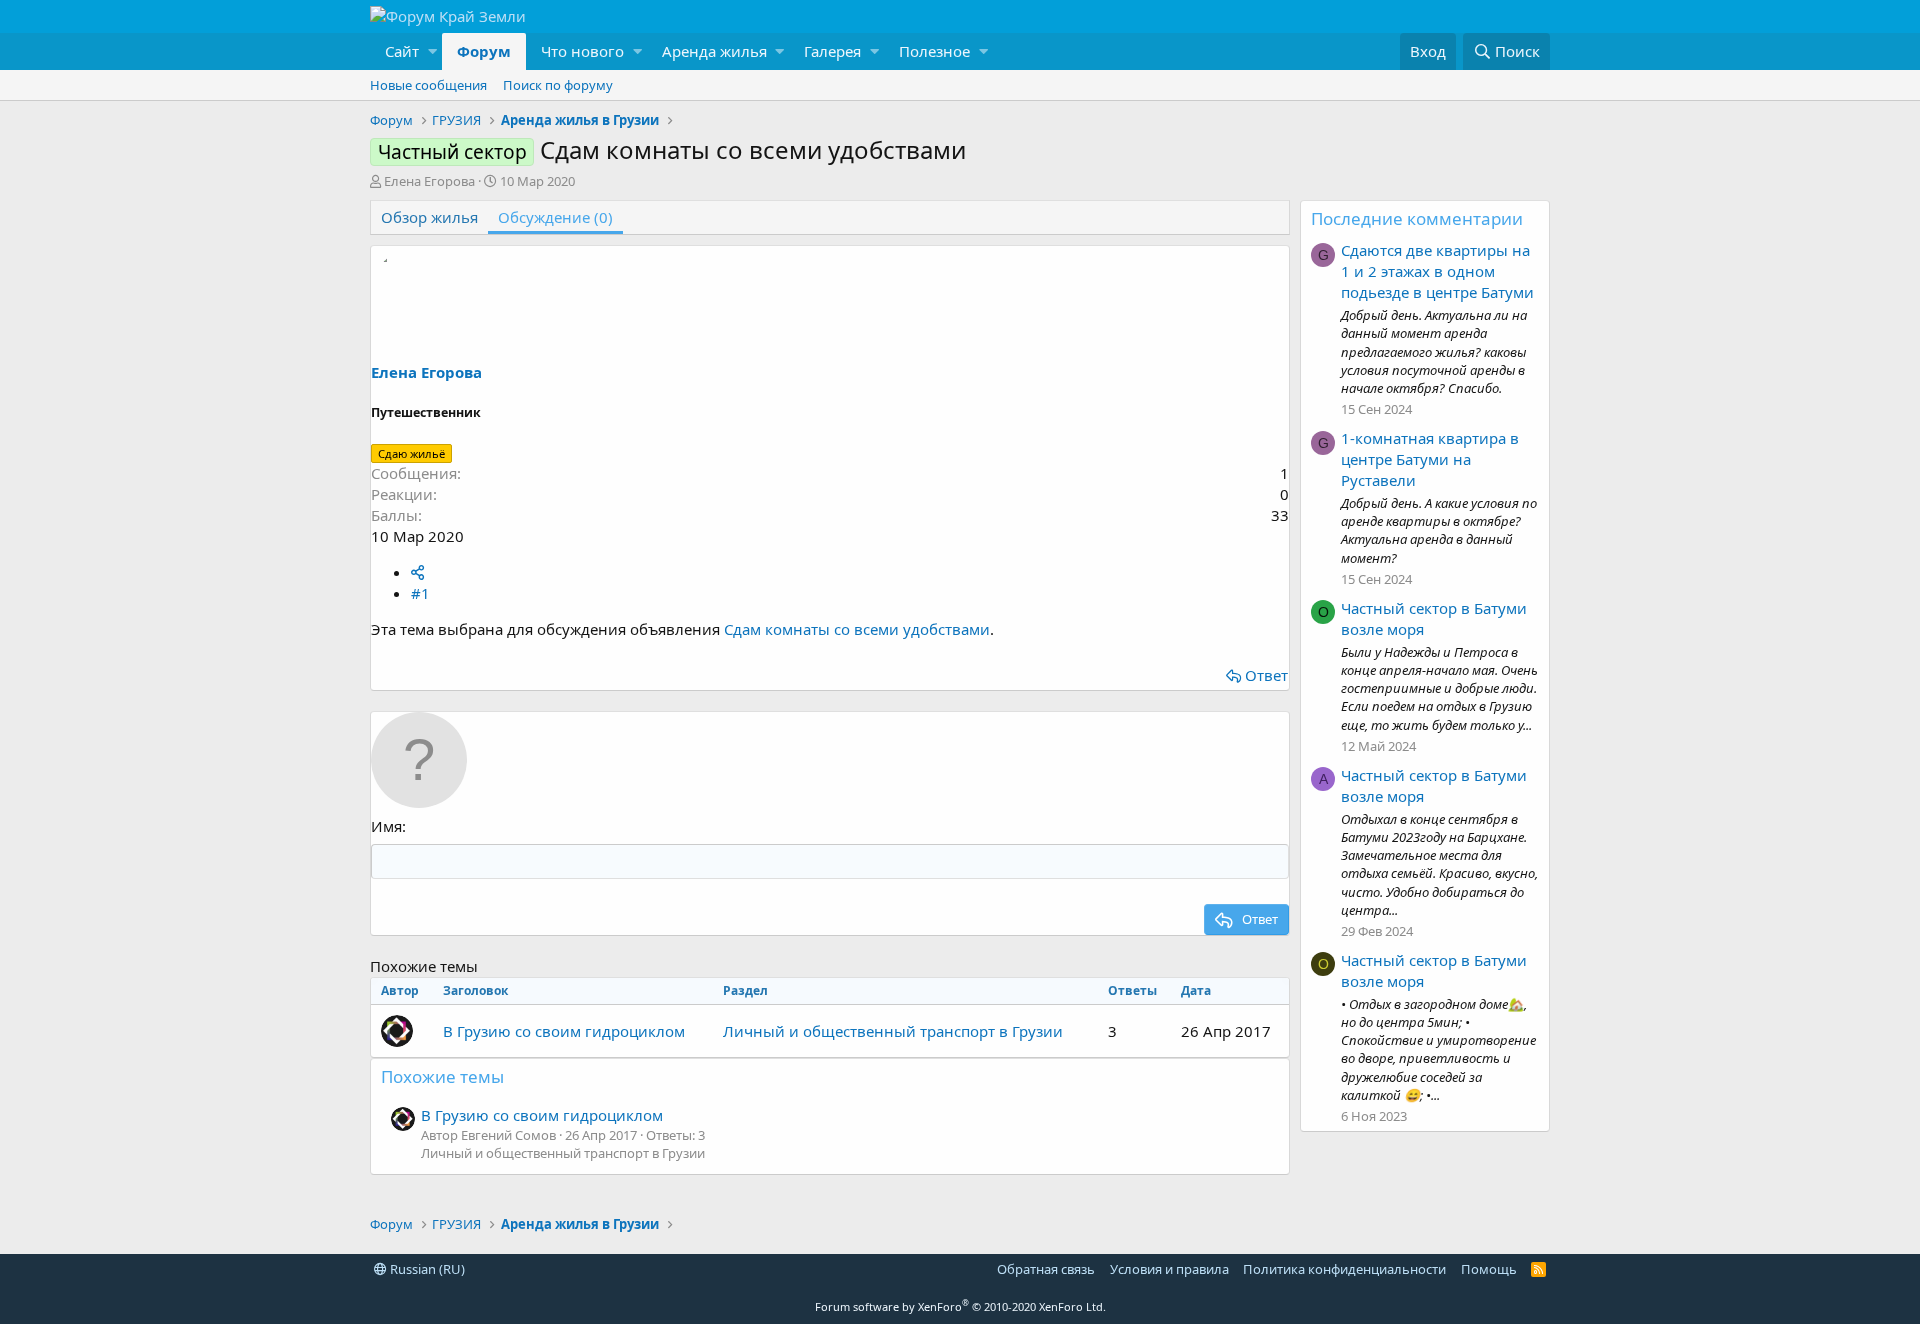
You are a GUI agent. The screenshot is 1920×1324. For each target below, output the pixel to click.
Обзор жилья (429, 217)
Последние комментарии (1417, 218)
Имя (386, 826)
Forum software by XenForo (960, 1306)
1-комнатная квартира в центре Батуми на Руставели (1430, 459)
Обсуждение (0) (555, 217)
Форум (484, 51)
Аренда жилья (714, 51)
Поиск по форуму (558, 85)
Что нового (582, 51)
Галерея (832, 51)
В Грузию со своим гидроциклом (564, 1031)
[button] (406, 51)
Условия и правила (1169, 1269)
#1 (420, 593)
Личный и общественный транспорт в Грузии (893, 1031)
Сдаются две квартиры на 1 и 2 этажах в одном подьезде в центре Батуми (1437, 271)
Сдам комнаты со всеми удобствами (857, 629)
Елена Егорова (429, 181)
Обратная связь (1046, 1269)
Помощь (1489, 1269)
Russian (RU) (426, 1269)
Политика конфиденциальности (1344, 1269)
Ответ (1266, 675)
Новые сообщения (428, 85)
